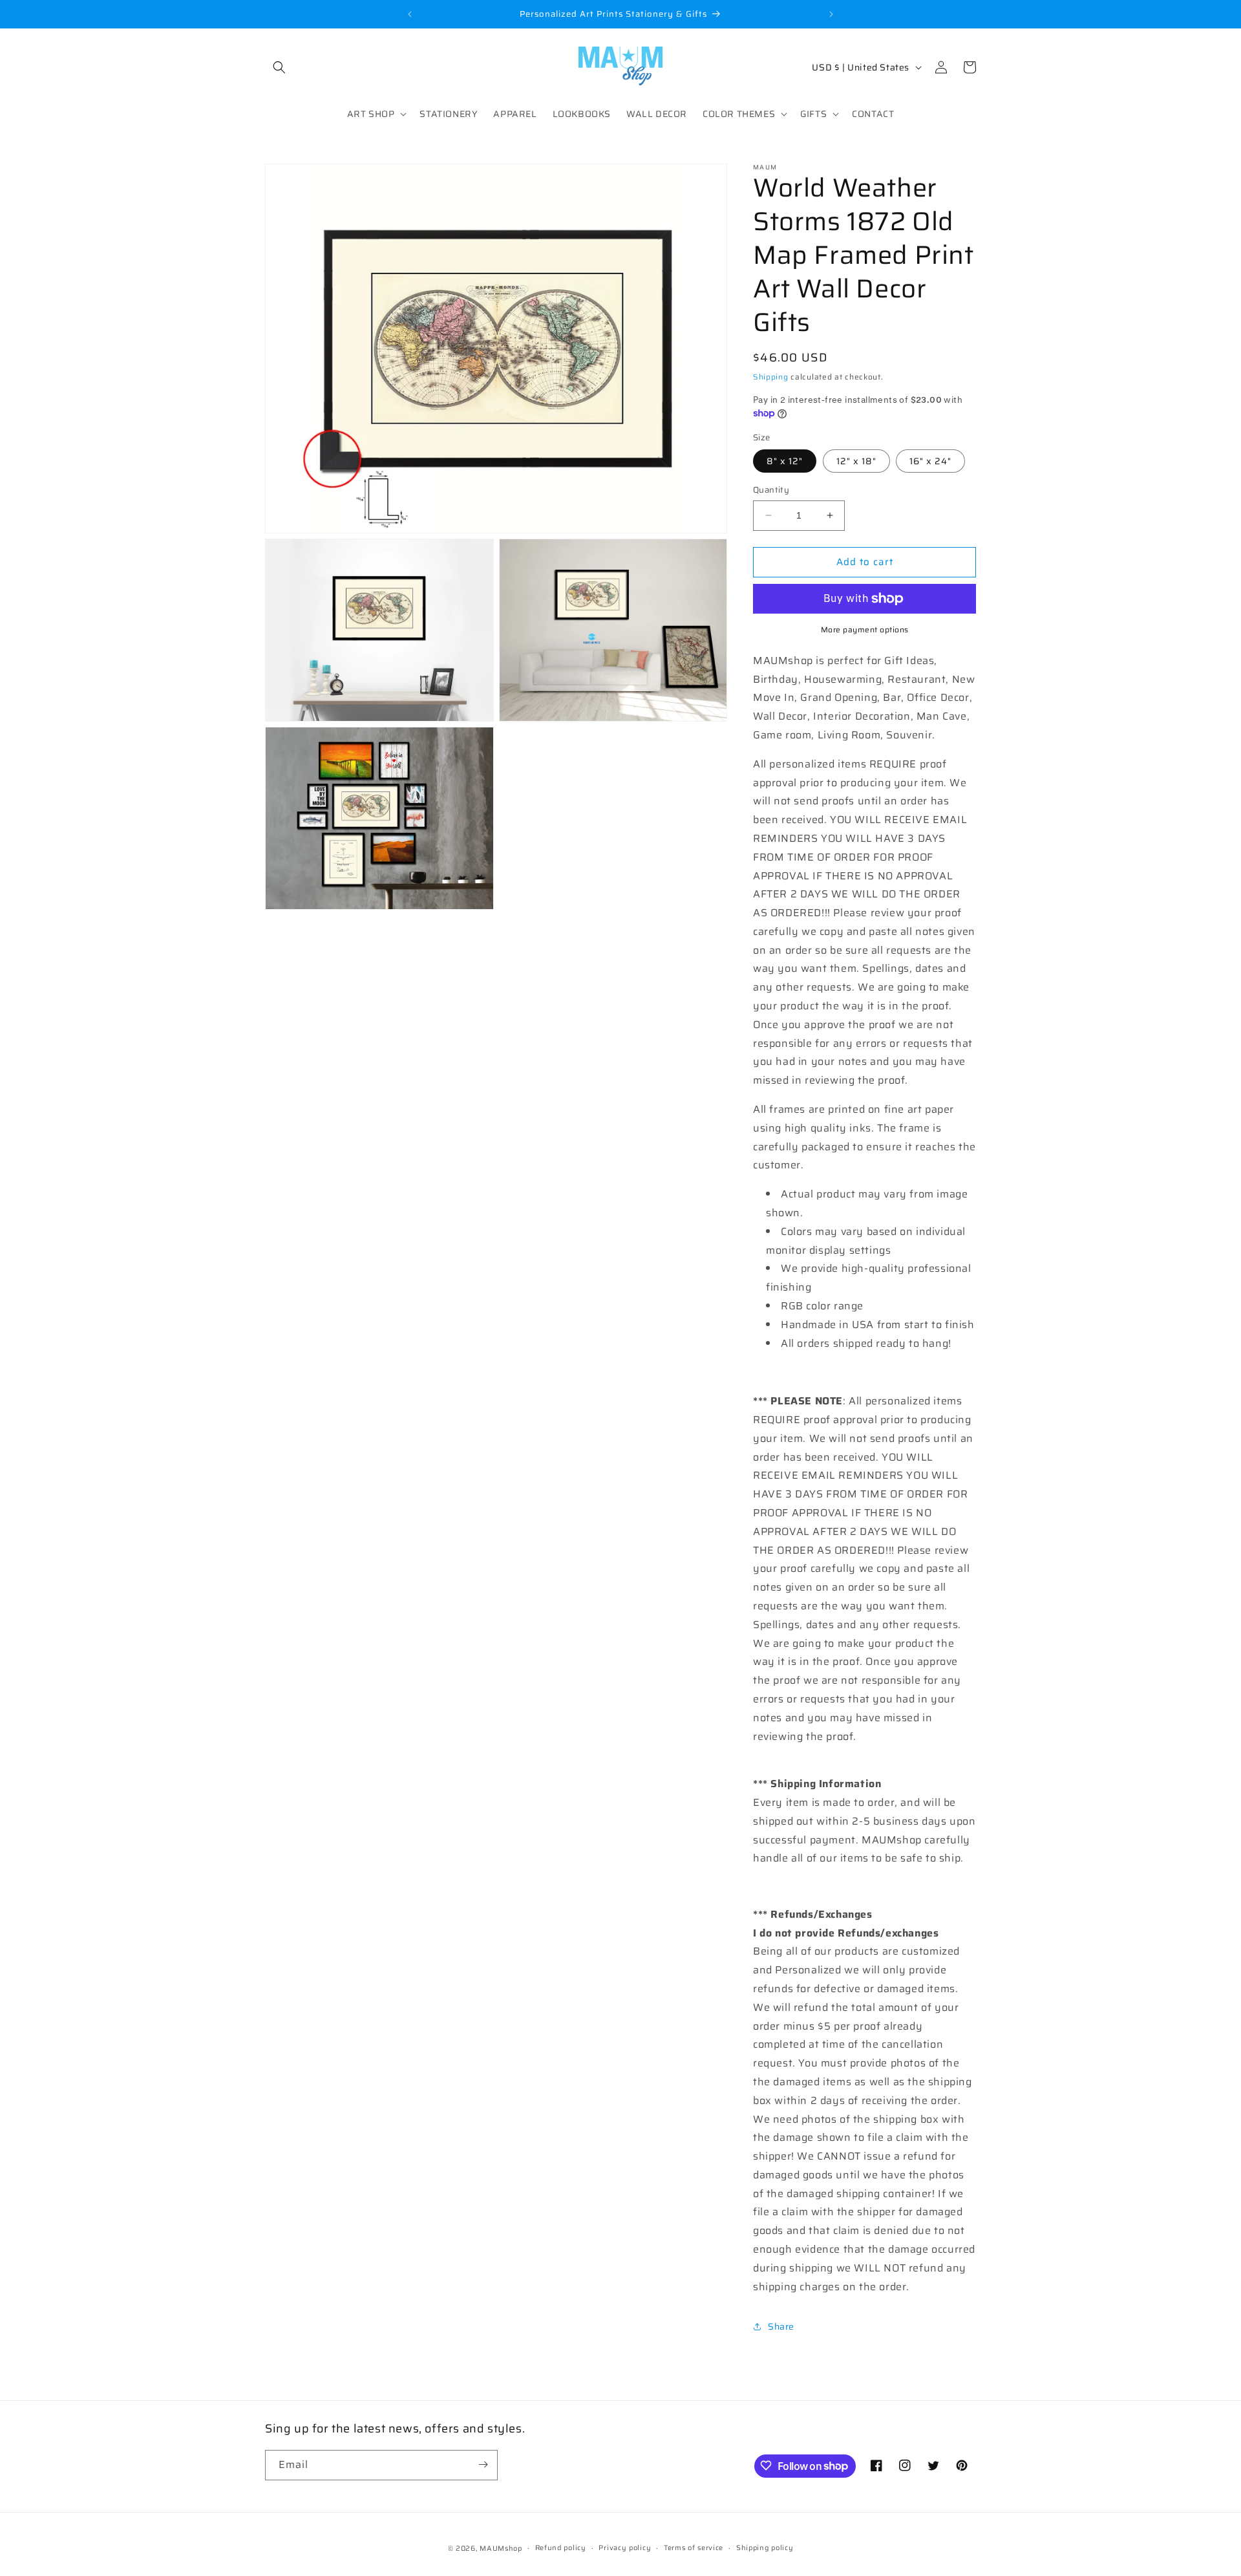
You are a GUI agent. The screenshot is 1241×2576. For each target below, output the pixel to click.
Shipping (771, 377)
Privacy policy (625, 2548)
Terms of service (694, 2548)
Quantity (771, 490)
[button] (279, 67)
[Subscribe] (483, 2464)
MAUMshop (501, 2549)
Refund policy (561, 2548)
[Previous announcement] (410, 14)
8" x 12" (785, 461)
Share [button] (781, 2326)
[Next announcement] (831, 14)
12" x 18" (856, 461)
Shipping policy (765, 2548)
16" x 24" (930, 461)
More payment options (865, 630)
